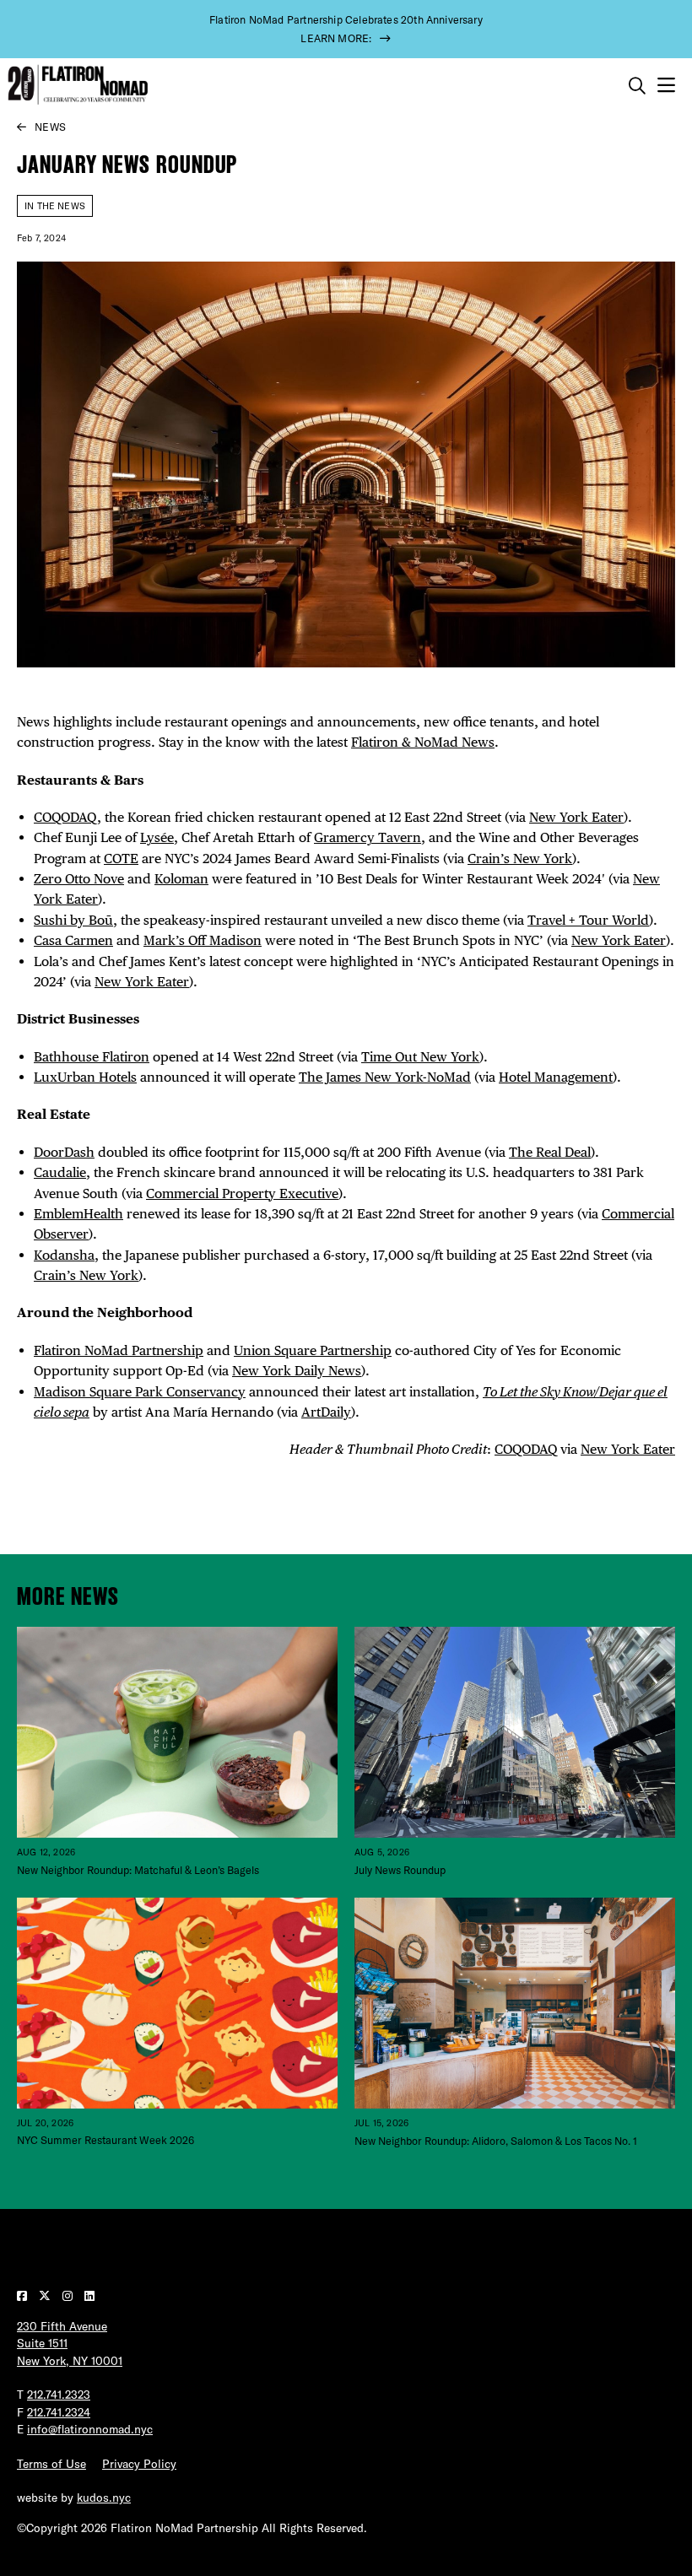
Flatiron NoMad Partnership (119, 1350)
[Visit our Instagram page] (69, 2296)
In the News (55, 206)
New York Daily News (297, 1371)
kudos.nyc (104, 2498)
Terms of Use (51, 2464)
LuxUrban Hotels (85, 1077)
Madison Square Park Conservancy (140, 1392)
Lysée (157, 837)
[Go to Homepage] (76, 85)
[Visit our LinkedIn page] (89, 2296)
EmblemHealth (78, 1214)
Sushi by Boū (73, 920)
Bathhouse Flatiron (92, 1057)
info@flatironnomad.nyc (90, 2429)
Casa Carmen (73, 940)
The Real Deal (550, 1152)
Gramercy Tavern (368, 837)
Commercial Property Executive (242, 1193)
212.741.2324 (59, 2412)
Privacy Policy (139, 2464)
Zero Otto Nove (79, 879)
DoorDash (64, 1152)
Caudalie (60, 1172)
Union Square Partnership (313, 1350)
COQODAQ (65, 817)
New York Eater (576, 817)
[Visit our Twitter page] (46, 2296)
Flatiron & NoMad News (423, 742)
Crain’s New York (520, 859)
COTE (121, 859)
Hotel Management (556, 1077)
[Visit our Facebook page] (24, 2296)
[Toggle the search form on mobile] (637, 86)
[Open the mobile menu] (666, 86)
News (50, 127)
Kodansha (64, 1255)
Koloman (181, 879)
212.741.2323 (59, 2395)
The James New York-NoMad (385, 1077)
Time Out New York (420, 1057)
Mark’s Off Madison (203, 940)
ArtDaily (326, 1412)
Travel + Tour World (588, 920)
